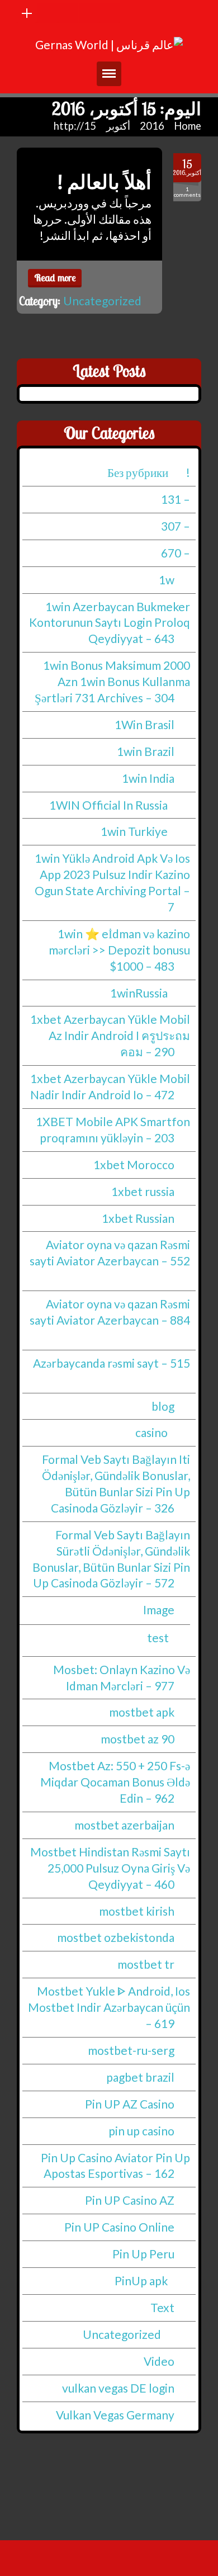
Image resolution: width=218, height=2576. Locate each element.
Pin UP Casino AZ (130, 2201)
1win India (148, 778)
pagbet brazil (140, 2077)
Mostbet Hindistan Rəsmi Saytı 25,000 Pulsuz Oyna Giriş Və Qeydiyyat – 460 (110, 1868)
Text (162, 2307)
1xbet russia (143, 1191)
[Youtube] (48, 13)
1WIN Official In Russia (108, 805)
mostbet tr (146, 1965)
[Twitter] (89, 13)
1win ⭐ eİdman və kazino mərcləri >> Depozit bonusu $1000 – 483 (119, 950)
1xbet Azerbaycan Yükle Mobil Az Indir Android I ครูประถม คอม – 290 (110, 1036)
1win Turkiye (134, 832)
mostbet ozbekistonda (116, 1938)
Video (159, 2361)
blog (163, 1406)
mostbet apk (142, 1712)
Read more (55, 278)
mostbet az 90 (138, 1739)
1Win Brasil (144, 724)
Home (188, 126)
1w (167, 580)
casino (151, 1433)
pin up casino (141, 2131)
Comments (187, 192)
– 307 (176, 526)
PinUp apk (141, 2280)
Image (159, 1610)
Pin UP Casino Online (119, 2227)
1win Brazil (146, 751)
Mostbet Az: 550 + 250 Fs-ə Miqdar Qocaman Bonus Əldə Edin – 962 (115, 1782)
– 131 (176, 499)
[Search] (110, 13)
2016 (152, 126)
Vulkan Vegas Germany (115, 2415)
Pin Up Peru (143, 2254)
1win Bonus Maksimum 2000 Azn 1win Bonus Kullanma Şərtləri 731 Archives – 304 (112, 681)
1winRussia (139, 993)
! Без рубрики (149, 472)
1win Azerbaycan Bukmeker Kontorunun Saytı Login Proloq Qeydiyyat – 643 (110, 623)
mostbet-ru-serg (131, 2050)
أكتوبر (118, 126)
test (158, 1637)
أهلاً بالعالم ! (105, 182)
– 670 (176, 553)
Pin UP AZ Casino (130, 2104)
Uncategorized (102, 301)
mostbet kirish (137, 1911)
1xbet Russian (138, 1218)
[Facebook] (68, 13)
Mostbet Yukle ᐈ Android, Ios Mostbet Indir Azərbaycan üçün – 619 (109, 2008)
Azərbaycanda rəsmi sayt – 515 (112, 1363)
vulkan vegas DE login (118, 2388)
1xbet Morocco (134, 1164)
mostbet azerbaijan (124, 1825)
